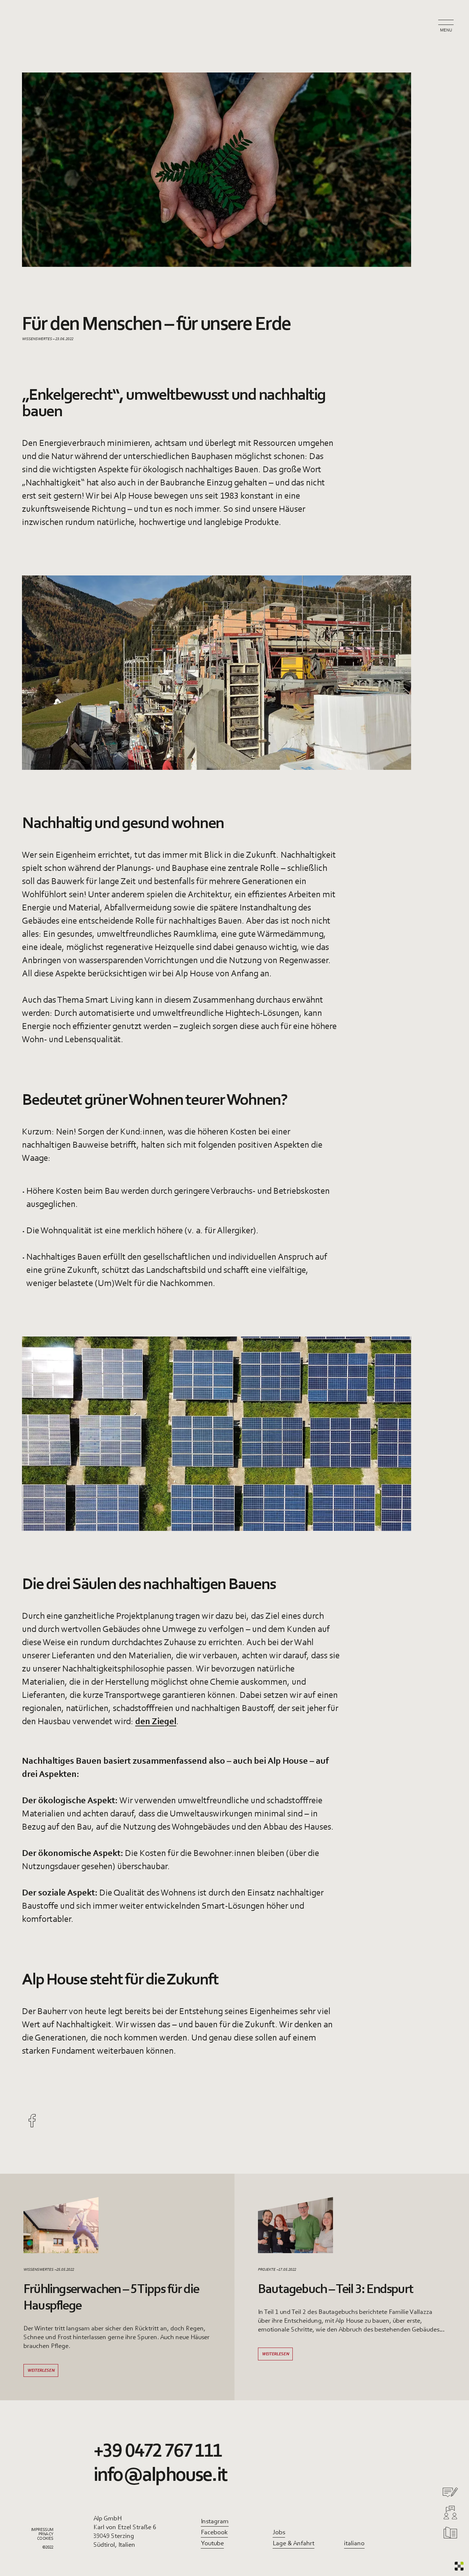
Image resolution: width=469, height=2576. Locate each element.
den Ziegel (156, 1722)
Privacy (46, 2534)
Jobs (279, 2533)
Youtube (212, 2544)
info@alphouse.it (160, 2476)
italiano (354, 2544)
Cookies (45, 2539)
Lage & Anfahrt (293, 2544)
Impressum (42, 2530)
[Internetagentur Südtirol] (459, 2566)
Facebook (214, 2533)
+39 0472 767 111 (158, 2452)
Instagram (215, 2522)
